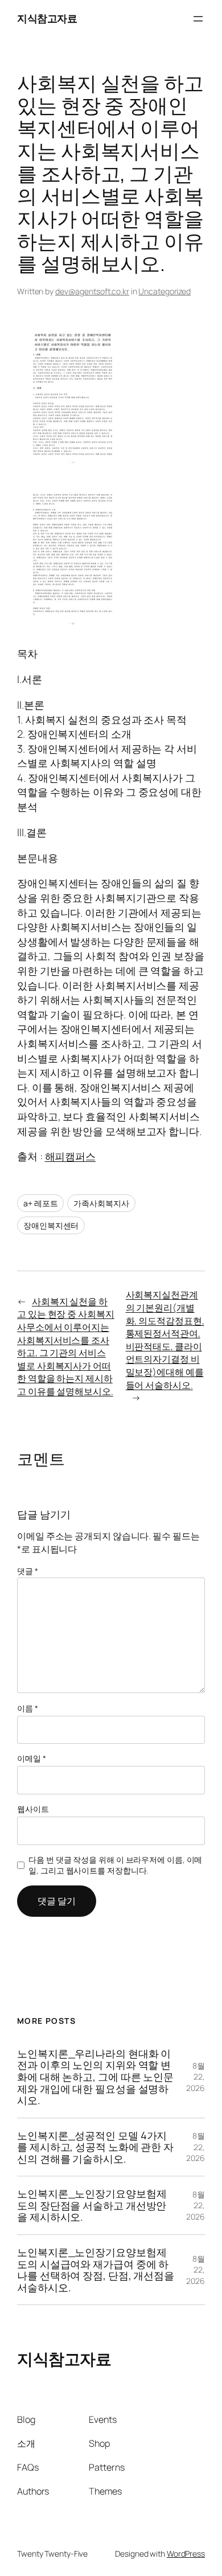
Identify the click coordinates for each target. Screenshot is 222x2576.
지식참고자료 (47, 18)
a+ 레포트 (40, 1203)
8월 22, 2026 (196, 2077)
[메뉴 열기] (198, 19)
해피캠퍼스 (71, 1156)
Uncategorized (165, 291)
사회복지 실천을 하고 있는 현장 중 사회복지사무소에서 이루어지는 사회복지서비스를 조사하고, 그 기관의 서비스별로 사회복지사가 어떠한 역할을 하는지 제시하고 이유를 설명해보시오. (66, 1346)
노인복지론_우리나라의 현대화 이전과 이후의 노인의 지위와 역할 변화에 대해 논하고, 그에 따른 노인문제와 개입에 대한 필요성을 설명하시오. (95, 2077)
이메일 (32, 1758)
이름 (28, 1708)
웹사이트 (33, 1809)
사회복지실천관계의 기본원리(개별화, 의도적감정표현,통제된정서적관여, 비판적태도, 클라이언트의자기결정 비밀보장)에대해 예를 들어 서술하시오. (165, 1340)
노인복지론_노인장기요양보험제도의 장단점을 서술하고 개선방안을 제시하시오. (92, 2205)
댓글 (28, 1571)
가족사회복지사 (101, 1203)
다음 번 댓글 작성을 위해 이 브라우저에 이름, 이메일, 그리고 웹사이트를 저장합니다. (115, 1865)
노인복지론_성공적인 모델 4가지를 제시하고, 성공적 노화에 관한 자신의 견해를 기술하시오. (95, 2147)
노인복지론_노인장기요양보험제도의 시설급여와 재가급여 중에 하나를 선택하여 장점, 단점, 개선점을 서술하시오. (96, 2270)
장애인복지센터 (51, 1225)
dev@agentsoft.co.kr (92, 291)
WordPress (186, 2554)
